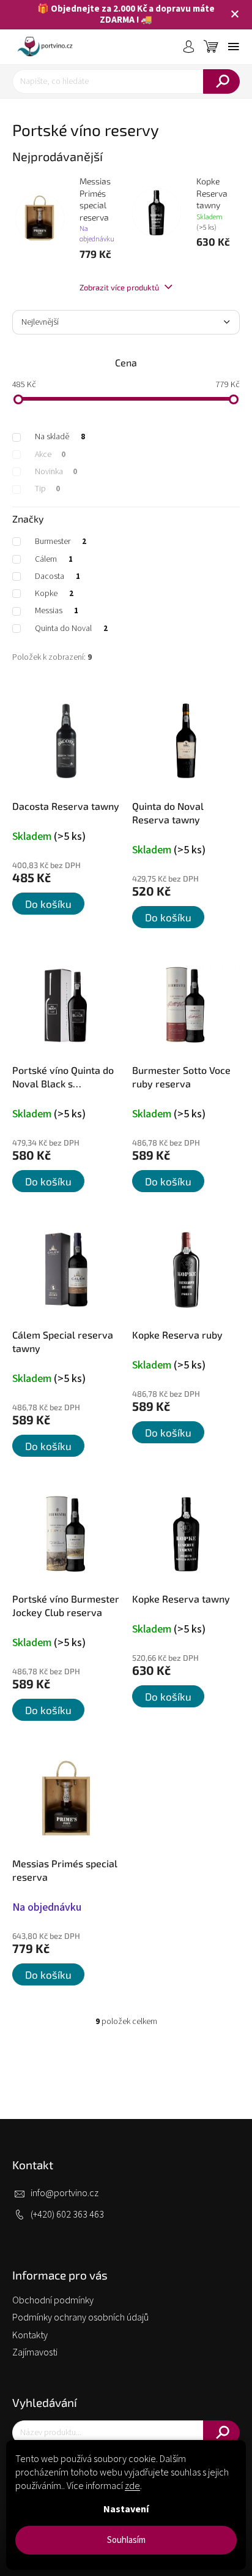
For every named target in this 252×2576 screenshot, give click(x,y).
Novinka (56, 472)
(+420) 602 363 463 (67, 2215)
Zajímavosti (35, 2352)
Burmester (61, 542)
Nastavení (126, 2509)
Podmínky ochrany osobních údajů (80, 2317)
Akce (50, 455)
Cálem (54, 559)
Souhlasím (126, 2540)
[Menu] (234, 47)
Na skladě (60, 437)
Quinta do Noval (71, 629)
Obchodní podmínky (53, 2300)
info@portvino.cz (65, 2193)
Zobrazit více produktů (120, 287)
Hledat (221, 81)
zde (132, 2486)
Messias (57, 611)
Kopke (54, 594)
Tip (47, 489)
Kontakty (30, 2335)
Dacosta (57, 576)
